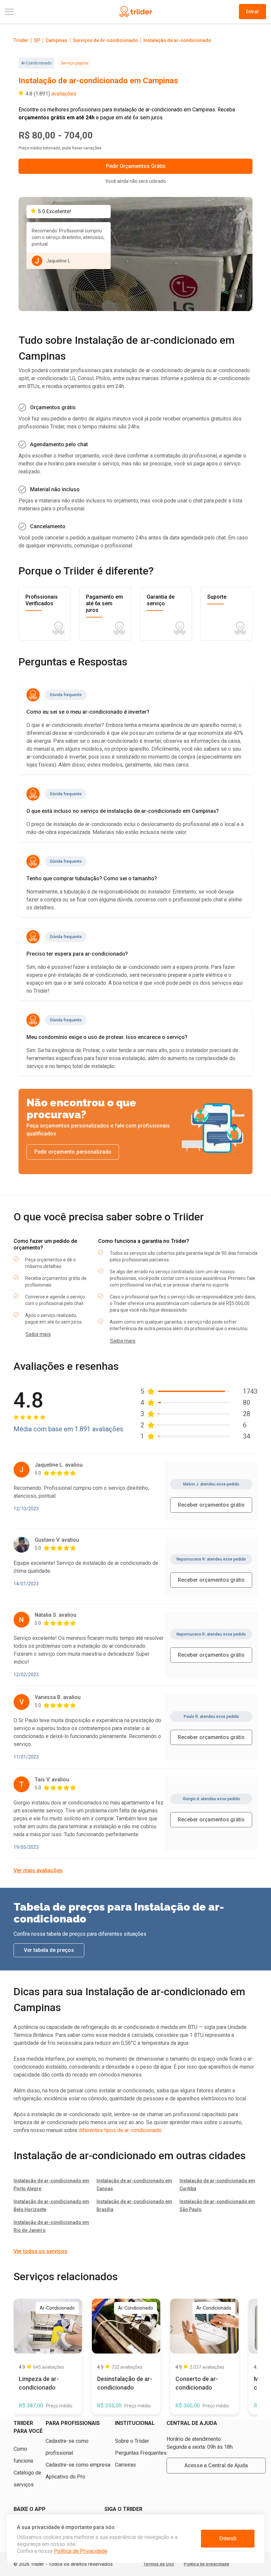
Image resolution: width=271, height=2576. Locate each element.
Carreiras (125, 2465)
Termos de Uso (159, 2564)
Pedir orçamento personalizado (73, 1152)
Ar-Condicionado (36, 63)
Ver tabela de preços (49, 1950)
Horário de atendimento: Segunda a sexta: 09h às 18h (200, 2443)
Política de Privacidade (81, 2551)
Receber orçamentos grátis (211, 1505)
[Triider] (135, 12)
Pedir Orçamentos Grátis (136, 166)
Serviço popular (75, 63)
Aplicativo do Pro (65, 2477)
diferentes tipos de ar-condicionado (120, 2130)
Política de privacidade (207, 2564)
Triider (21, 40)
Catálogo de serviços (27, 2479)
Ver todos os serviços (40, 2251)
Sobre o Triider (132, 2441)
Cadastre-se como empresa (78, 2465)
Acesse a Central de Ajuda (216, 2465)
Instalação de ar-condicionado (177, 40)
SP (37, 40)
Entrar (252, 12)
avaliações (64, 94)
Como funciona (23, 2455)
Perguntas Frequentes (141, 2453)
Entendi (228, 2538)
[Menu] (48, 12)
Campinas (57, 40)
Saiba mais (38, 1334)
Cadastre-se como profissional (67, 2447)
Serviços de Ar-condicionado (105, 40)
